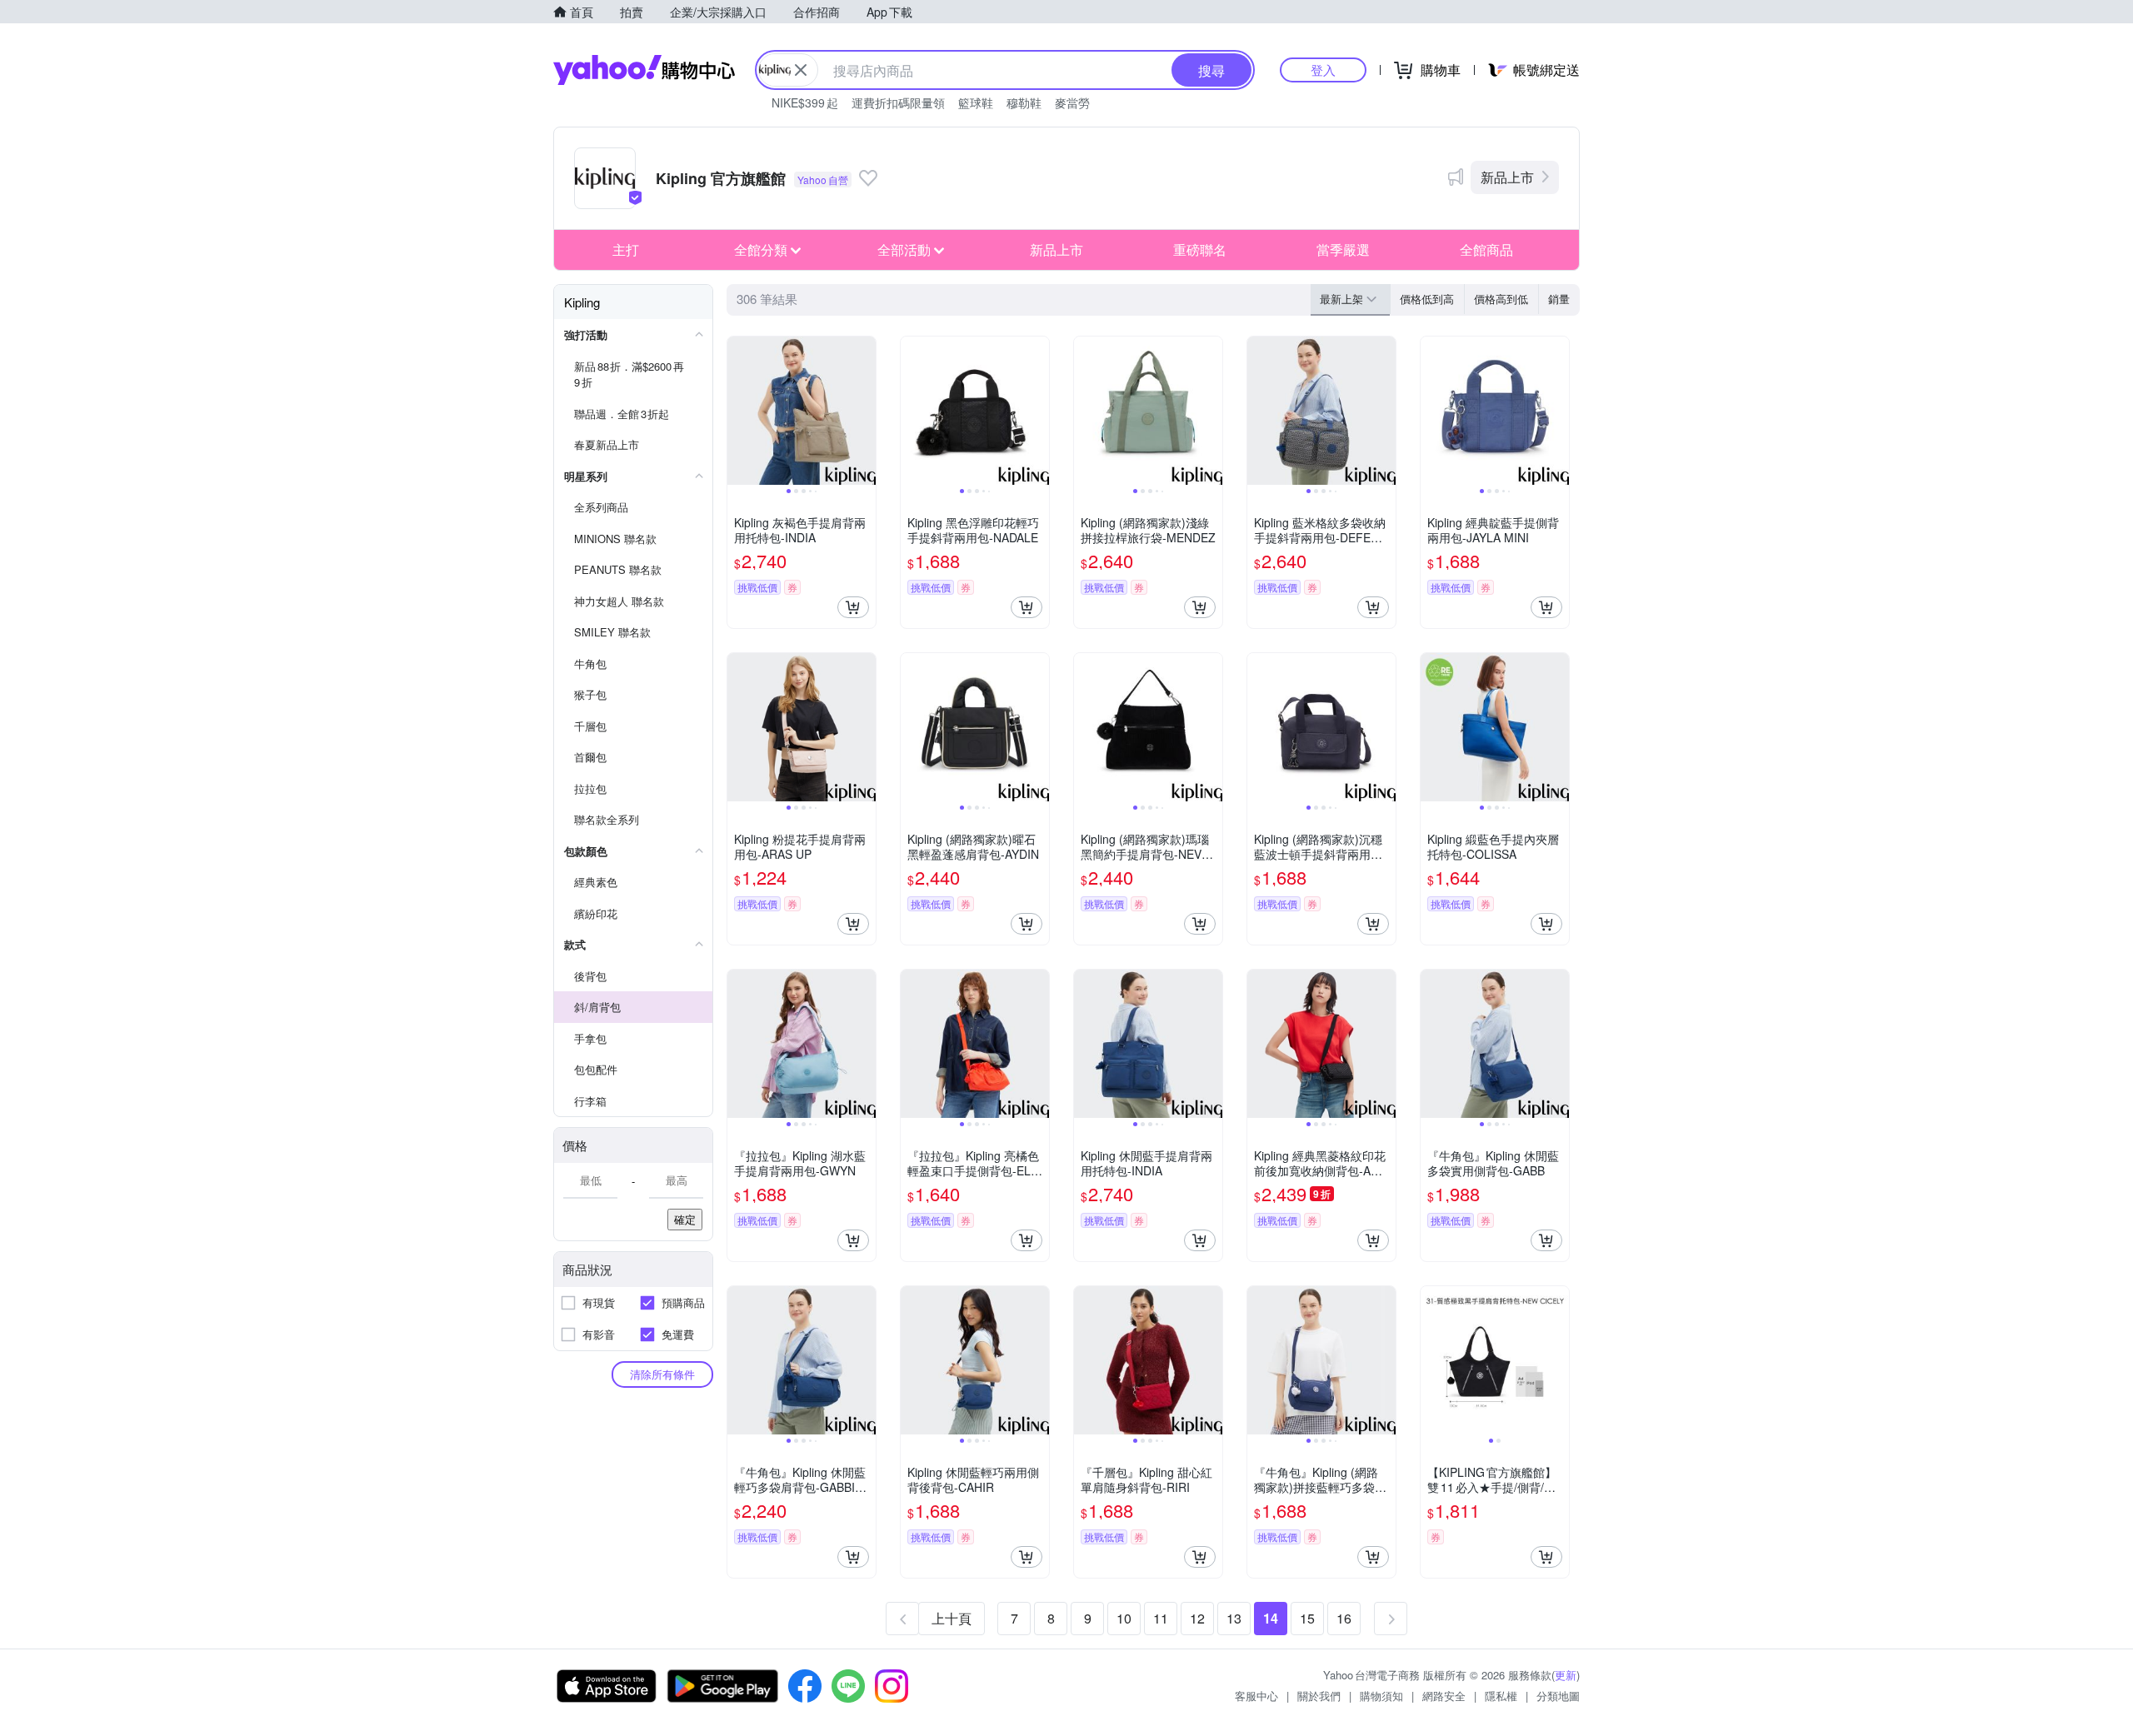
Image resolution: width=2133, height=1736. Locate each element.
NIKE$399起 (805, 102)
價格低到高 (1427, 299)
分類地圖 (1558, 1696)
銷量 (1559, 299)
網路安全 (1444, 1696)
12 (1197, 1618)
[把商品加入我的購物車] (853, 607)
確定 (685, 1219)
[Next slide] (865, 411)
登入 (1323, 70)
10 (1124, 1618)
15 (1307, 1618)
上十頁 (952, 1618)
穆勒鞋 (1024, 102)
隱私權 (1501, 1696)
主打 (626, 249)
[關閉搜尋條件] (801, 70)
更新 (1566, 1675)
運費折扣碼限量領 (898, 102)
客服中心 (1256, 1696)
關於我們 (1319, 1696)
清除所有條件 (662, 1374)
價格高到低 (1501, 299)
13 (1234, 1618)
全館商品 (1486, 249)
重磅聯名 (1200, 249)
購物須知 (1381, 1696)
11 (1161, 1618)
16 (1344, 1618)
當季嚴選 (1343, 249)
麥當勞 (1072, 102)
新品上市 (1507, 177)
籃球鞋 (976, 102)
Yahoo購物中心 (644, 70)
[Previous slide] (738, 411)
